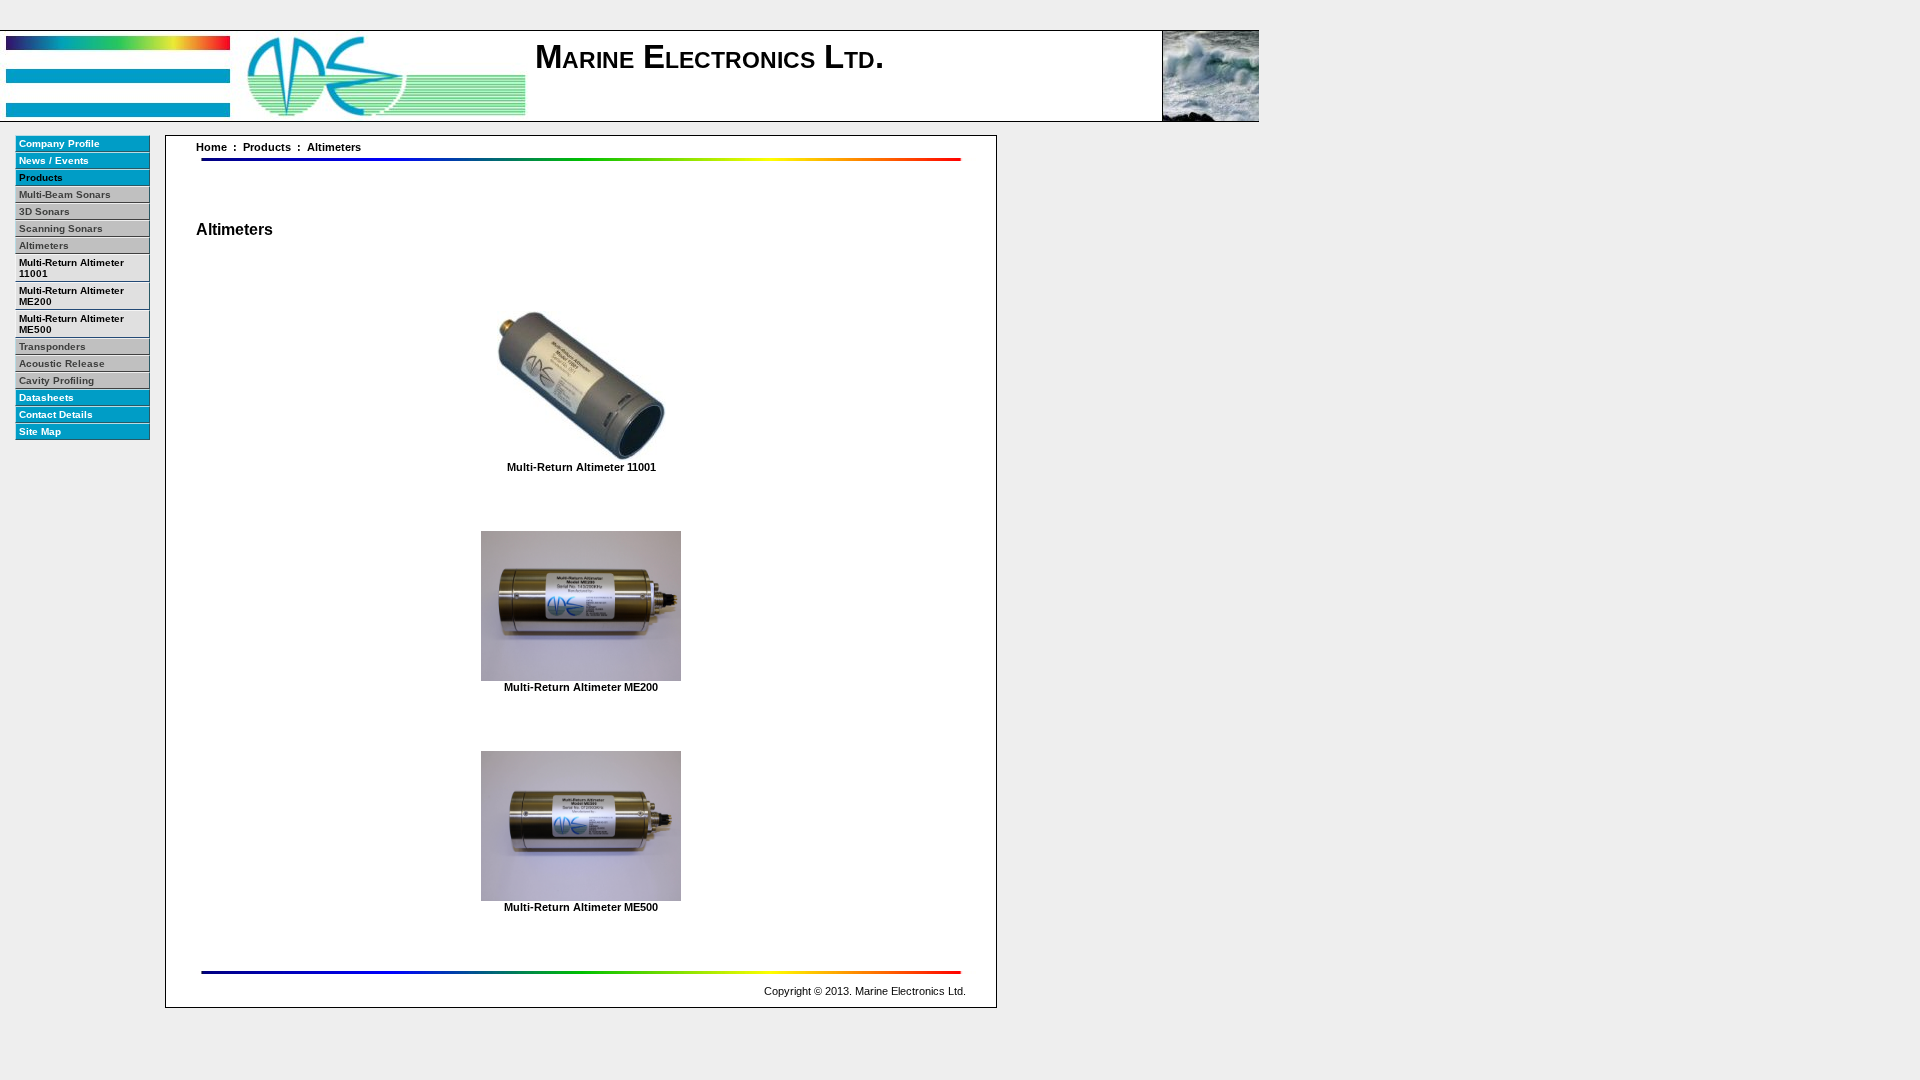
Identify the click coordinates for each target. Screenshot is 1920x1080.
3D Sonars (44, 211)
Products (267, 147)
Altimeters (334, 147)
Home (211, 147)
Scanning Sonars (61, 228)
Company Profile (59, 143)
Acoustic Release (62, 363)
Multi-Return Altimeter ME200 (581, 687)
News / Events (54, 160)
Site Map (40, 431)
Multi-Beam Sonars (65, 194)
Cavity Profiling (56, 380)
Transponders (52, 346)
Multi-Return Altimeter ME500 (581, 907)
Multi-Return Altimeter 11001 (581, 467)
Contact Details (56, 414)
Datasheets (46, 397)
